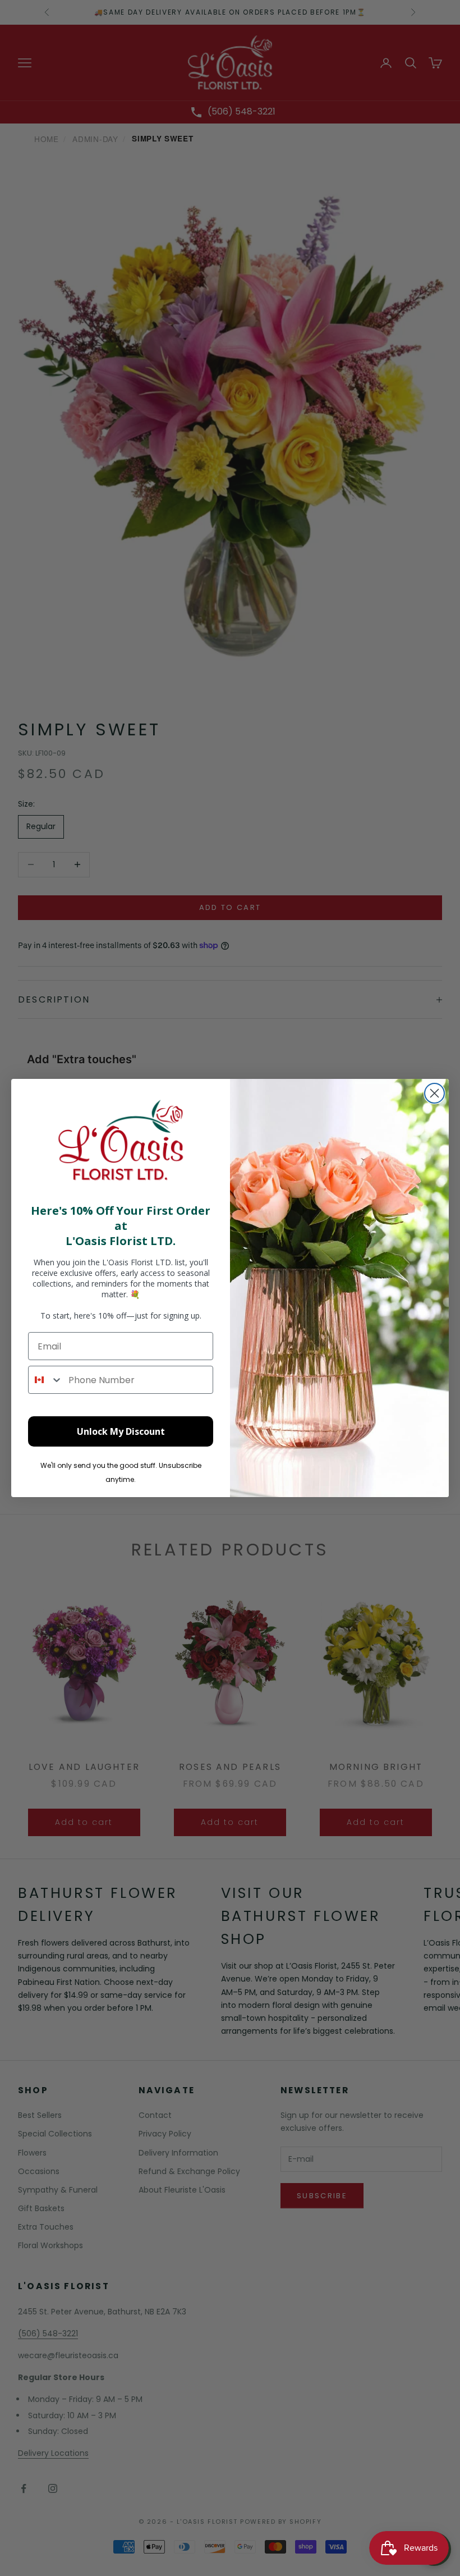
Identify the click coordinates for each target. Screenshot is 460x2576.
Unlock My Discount (121, 1431)
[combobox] (46, 1380)
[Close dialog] (434, 1093)
